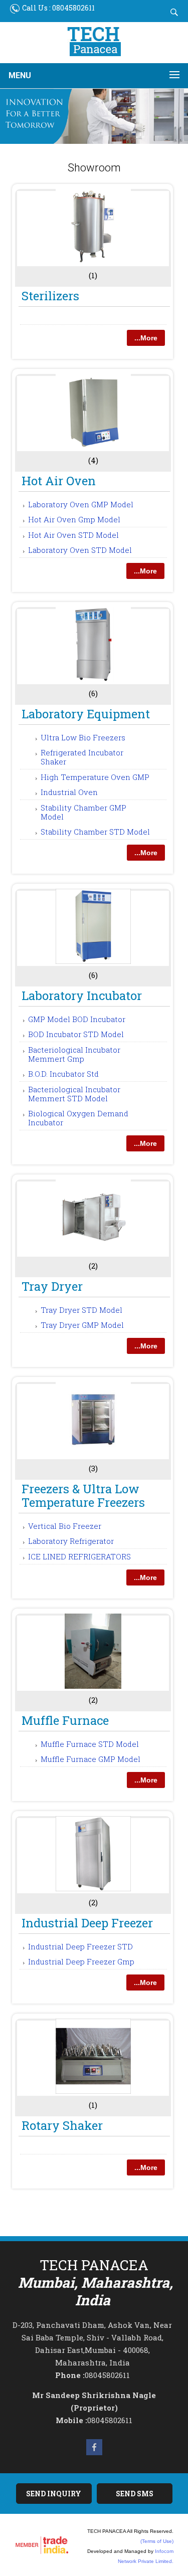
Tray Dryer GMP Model (82, 1325)
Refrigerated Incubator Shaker (82, 757)
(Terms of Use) (157, 2541)
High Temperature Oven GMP (95, 777)
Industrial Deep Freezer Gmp (81, 1961)
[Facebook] (94, 2454)
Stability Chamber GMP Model (83, 812)
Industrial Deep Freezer (87, 1923)
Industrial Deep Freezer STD (80, 1946)
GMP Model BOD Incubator (77, 1019)
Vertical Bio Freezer (65, 1526)
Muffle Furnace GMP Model (90, 1759)
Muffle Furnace (65, 1720)
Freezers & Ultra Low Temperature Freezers (83, 1496)
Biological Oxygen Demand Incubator (78, 1118)
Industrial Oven (69, 792)
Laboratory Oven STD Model (80, 550)
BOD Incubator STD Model (76, 1034)
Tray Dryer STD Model (81, 1310)
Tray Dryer (52, 1286)
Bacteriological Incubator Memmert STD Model (74, 1094)
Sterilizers (50, 296)
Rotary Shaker (62, 2125)
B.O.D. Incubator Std (63, 1074)
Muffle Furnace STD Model (90, 1744)
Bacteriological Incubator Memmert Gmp (74, 1054)
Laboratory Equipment (86, 714)
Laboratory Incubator (82, 996)
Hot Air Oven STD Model (73, 535)
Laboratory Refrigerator (71, 1541)
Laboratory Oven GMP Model (81, 504)
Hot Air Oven (59, 481)
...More (146, 338)
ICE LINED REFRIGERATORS (79, 1556)
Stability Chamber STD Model (95, 832)
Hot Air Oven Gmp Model (74, 519)
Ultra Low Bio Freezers (83, 737)
